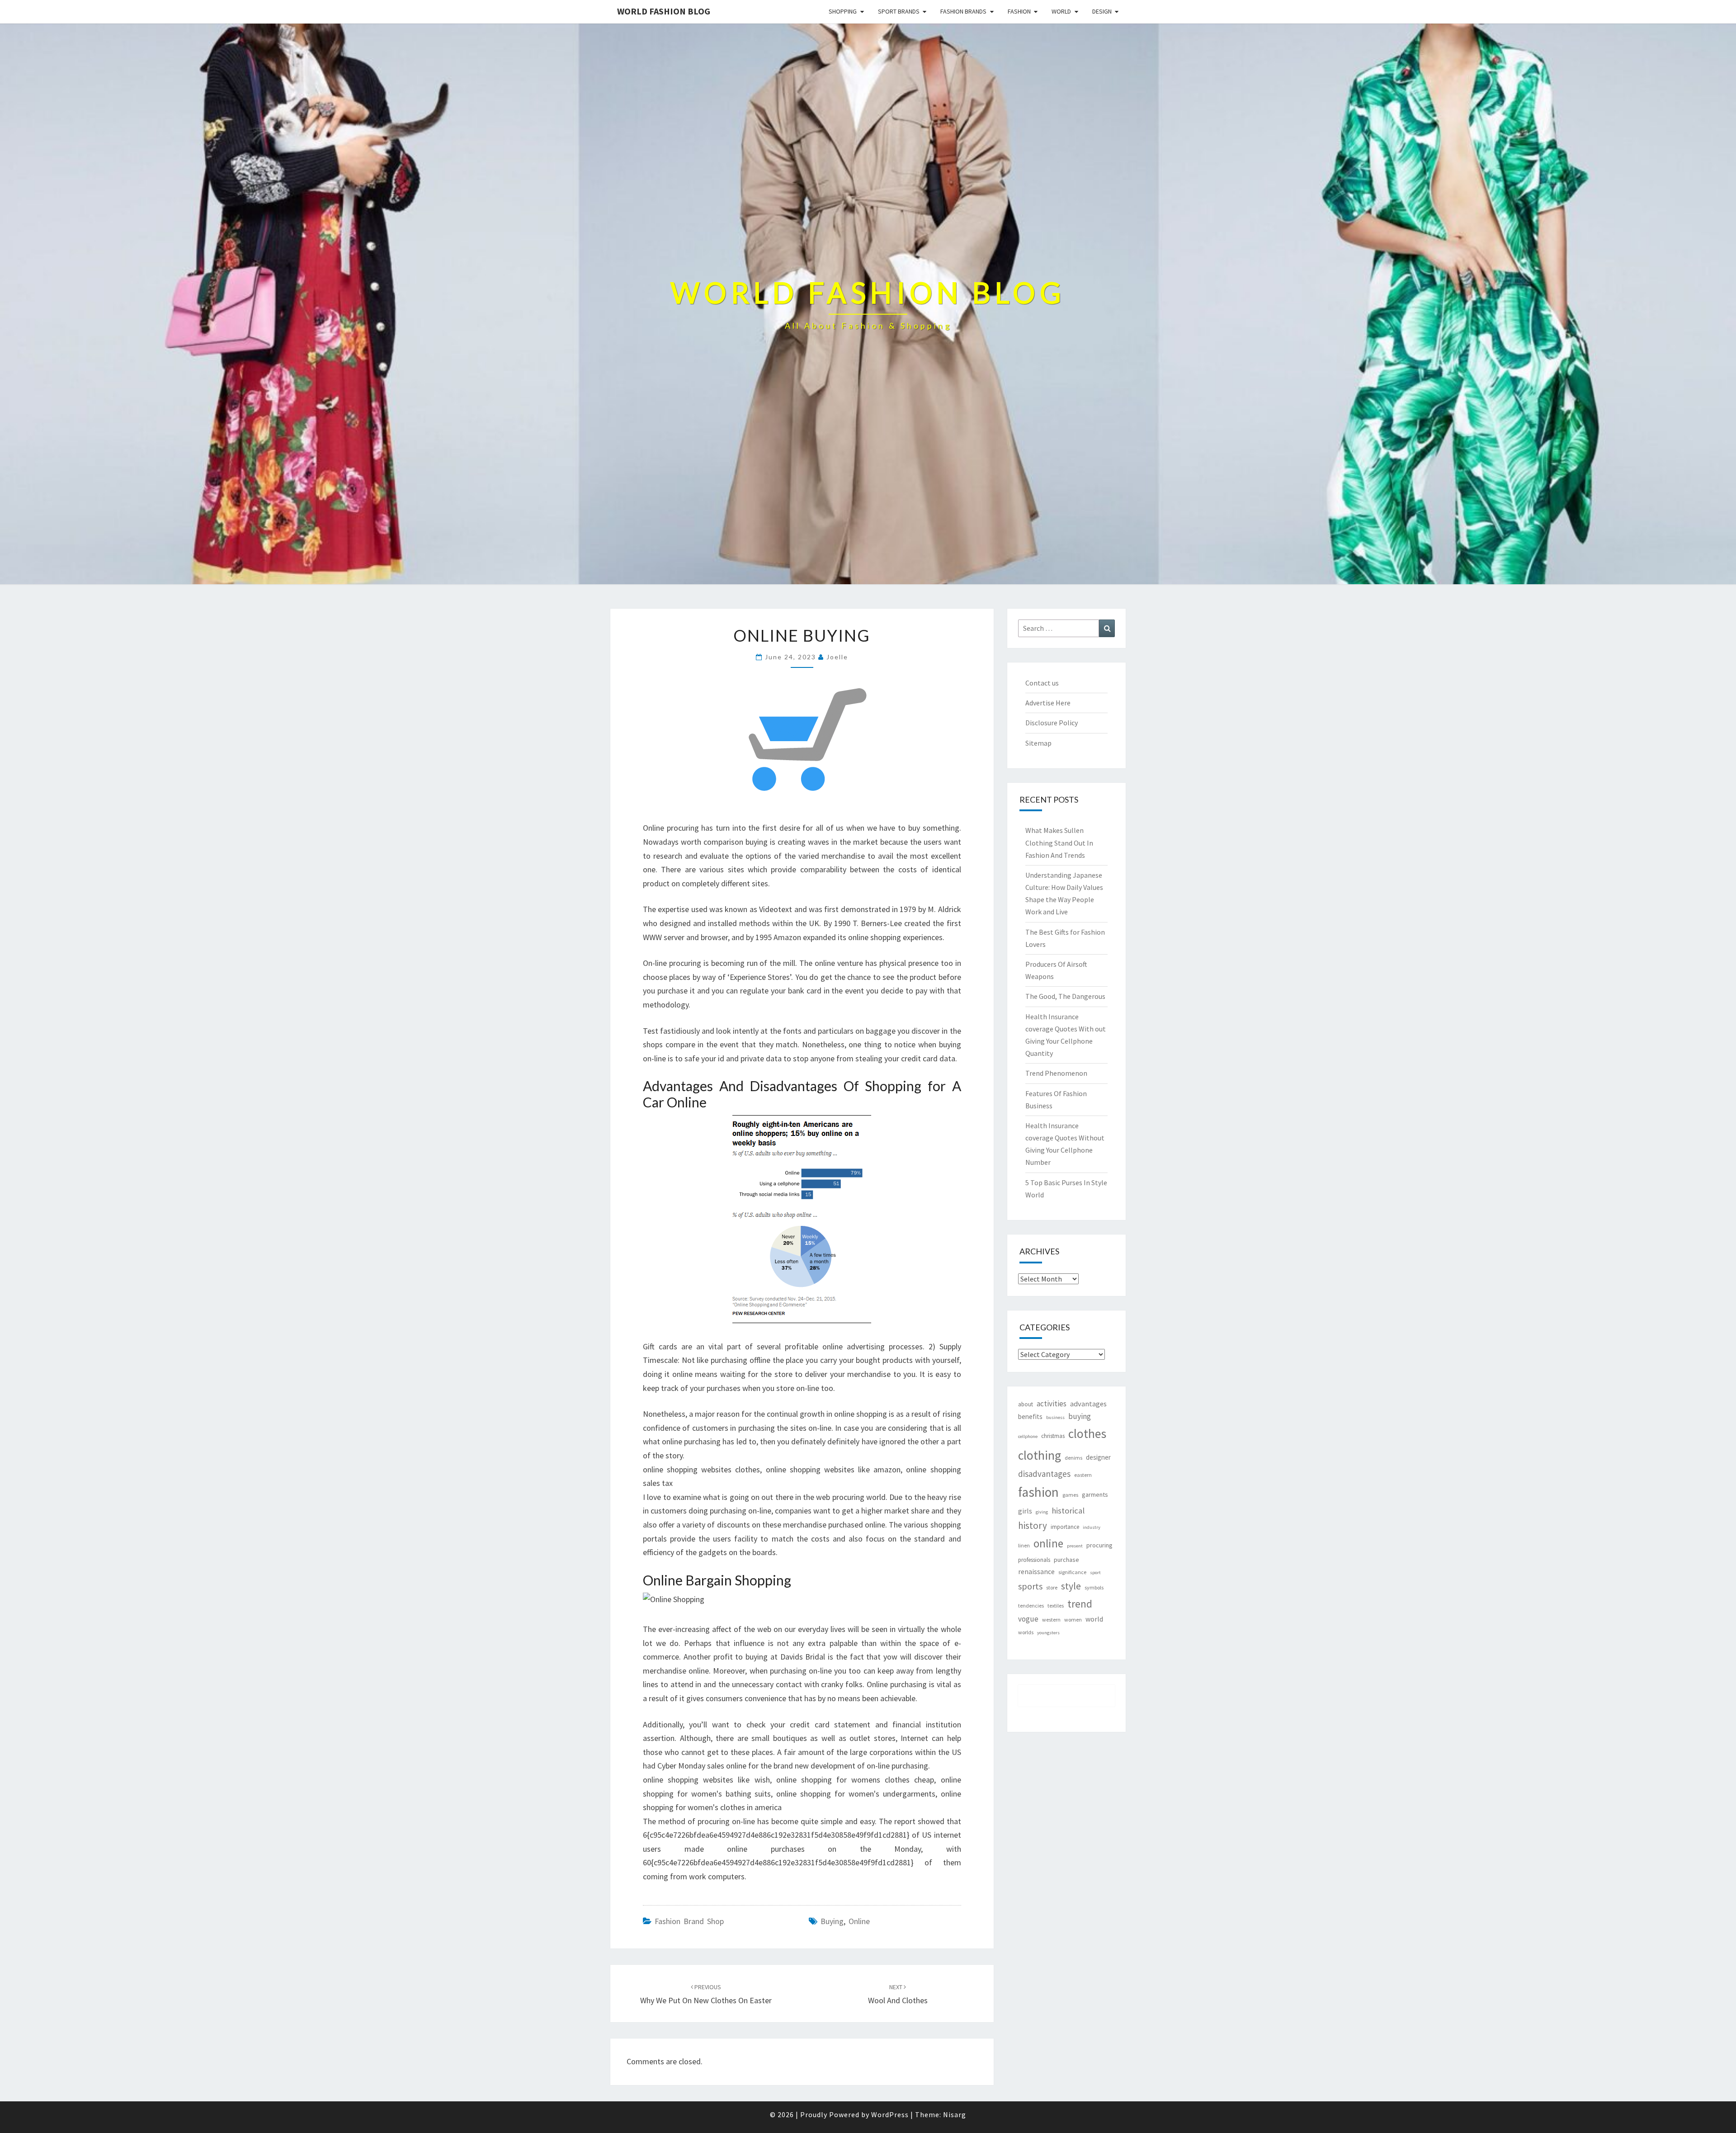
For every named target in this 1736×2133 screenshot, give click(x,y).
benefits (1030, 1416)
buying (832, 1921)
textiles (1056, 1606)
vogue (1028, 1619)
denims (1073, 1458)
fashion (1038, 1492)
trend (1080, 1604)
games (1070, 1495)
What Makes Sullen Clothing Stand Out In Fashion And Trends (1059, 842)
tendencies (1031, 1606)
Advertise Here (1048, 703)
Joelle (837, 657)
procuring (1099, 1545)
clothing (1040, 1455)
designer (1098, 1457)
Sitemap (1038, 743)
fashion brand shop (689, 1921)
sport (1095, 1573)
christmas (1053, 1436)
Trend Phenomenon (1056, 1073)
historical (1068, 1511)
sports (1030, 1586)
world (1094, 1619)
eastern (1083, 1475)
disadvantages (1044, 1474)
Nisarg (955, 2114)
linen (1024, 1545)
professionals (1034, 1560)
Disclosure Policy (1052, 723)
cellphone (1028, 1436)
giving (1042, 1512)
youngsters (1048, 1633)
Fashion (1019, 11)
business (1055, 1417)
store (1052, 1587)
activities (1052, 1404)
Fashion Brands (963, 11)
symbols (1094, 1587)
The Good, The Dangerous (1065, 996)
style (1071, 1586)
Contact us (1042, 683)
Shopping (843, 11)
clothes (1087, 1434)
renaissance (1036, 1572)
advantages (1088, 1404)
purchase (1066, 1560)
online (859, 1921)
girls (1025, 1511)
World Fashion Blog (664, 11)
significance (1072, 1572)
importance (1065, 1527)
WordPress (890, 2114)
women (1073, 1620)
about (1026, 1404)
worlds (1026, 1632)
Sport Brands (899, 11)
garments (1095, 1495)
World (1061, 11)
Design (1102, 11)
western (1051, 1620)
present (1075, 1546)
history (1033, 1525)
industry (1092, 1527)
